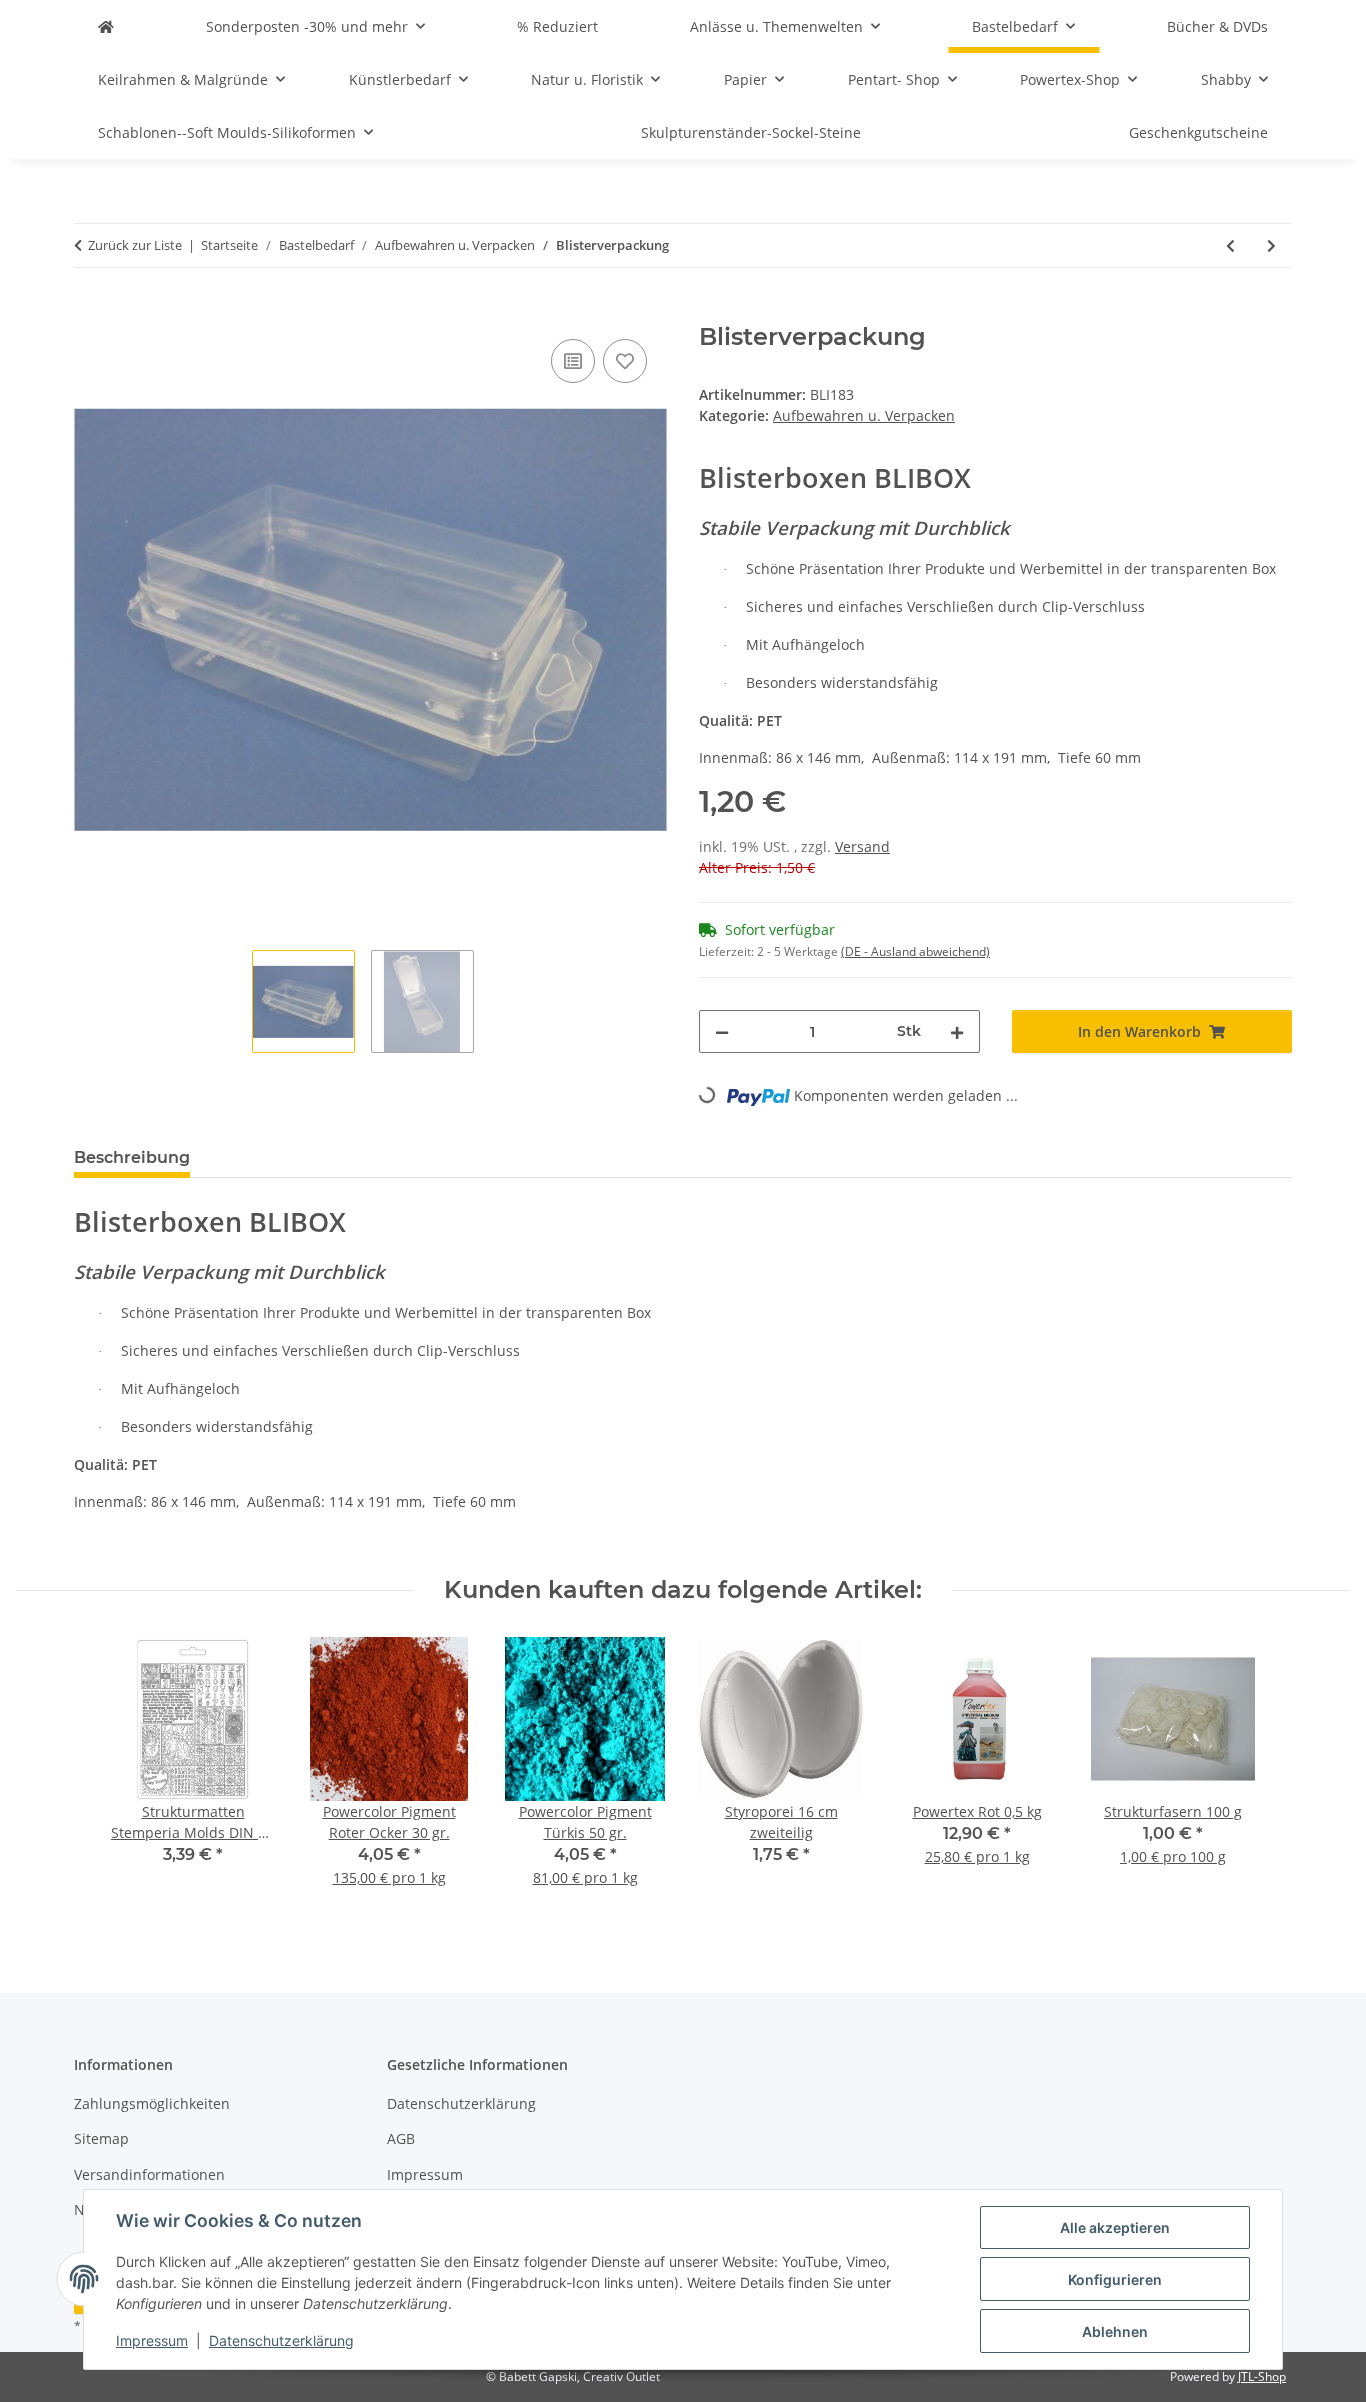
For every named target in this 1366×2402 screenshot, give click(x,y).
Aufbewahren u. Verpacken (864, 415)
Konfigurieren (1115, 2279)
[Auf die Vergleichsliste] (573, 361)
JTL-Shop (1262, 2376)
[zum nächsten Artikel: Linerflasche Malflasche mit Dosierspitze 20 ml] (1271, 245)
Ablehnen (1115, 2331)
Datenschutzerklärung (281, 2340)
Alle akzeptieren (1115, 2227)
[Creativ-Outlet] (106, 26)
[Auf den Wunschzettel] (625, 361)
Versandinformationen (149, 2174)
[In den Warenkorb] (90, 312)
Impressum (152, 2340)
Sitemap (101, 2138)
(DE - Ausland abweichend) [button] (915, 951)
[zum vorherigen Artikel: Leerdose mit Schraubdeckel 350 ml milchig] (1230, 245)
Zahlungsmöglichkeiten (152, 2103)
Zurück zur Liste (135, 245)
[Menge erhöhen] (957, 1031)
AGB (401, 2138)
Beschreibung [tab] (132, 1157)
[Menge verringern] (722, 1031)
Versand (862, 846)
